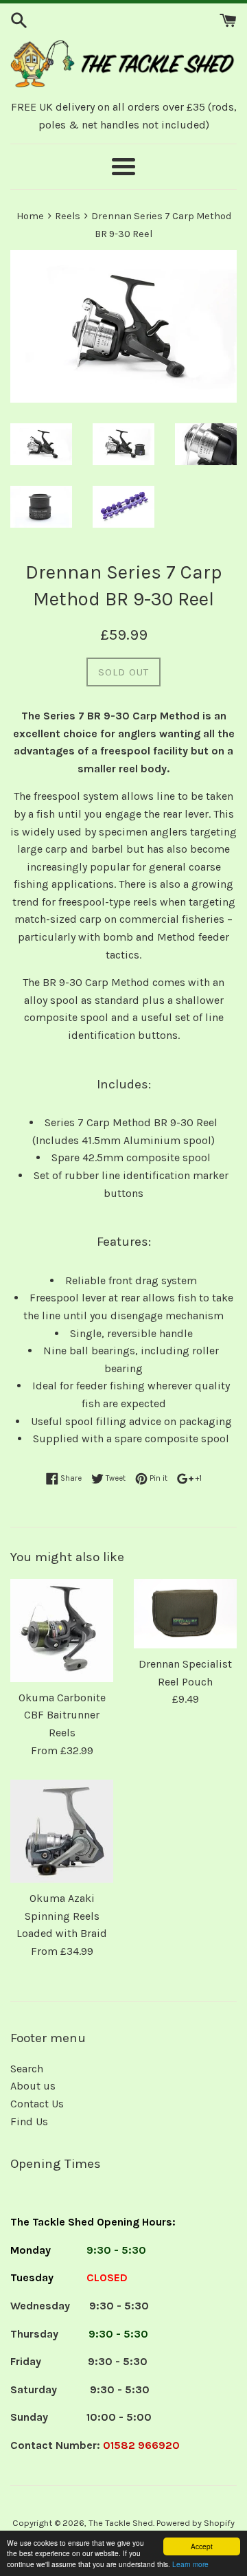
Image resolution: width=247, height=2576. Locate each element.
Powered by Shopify (196, 2523)
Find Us (29, 2121)
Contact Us (37, 2104)
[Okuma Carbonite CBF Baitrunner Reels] (62, 1631)
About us (33, 2086)
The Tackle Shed (121, 2523)
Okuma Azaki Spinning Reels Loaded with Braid (62, 1916)
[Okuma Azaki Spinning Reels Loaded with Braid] (62, 1831)
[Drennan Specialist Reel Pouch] (185, 1614)
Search (27, 2069)
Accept (202, 2546)
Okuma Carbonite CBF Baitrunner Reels (62, 1715)
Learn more (190, 2564)
